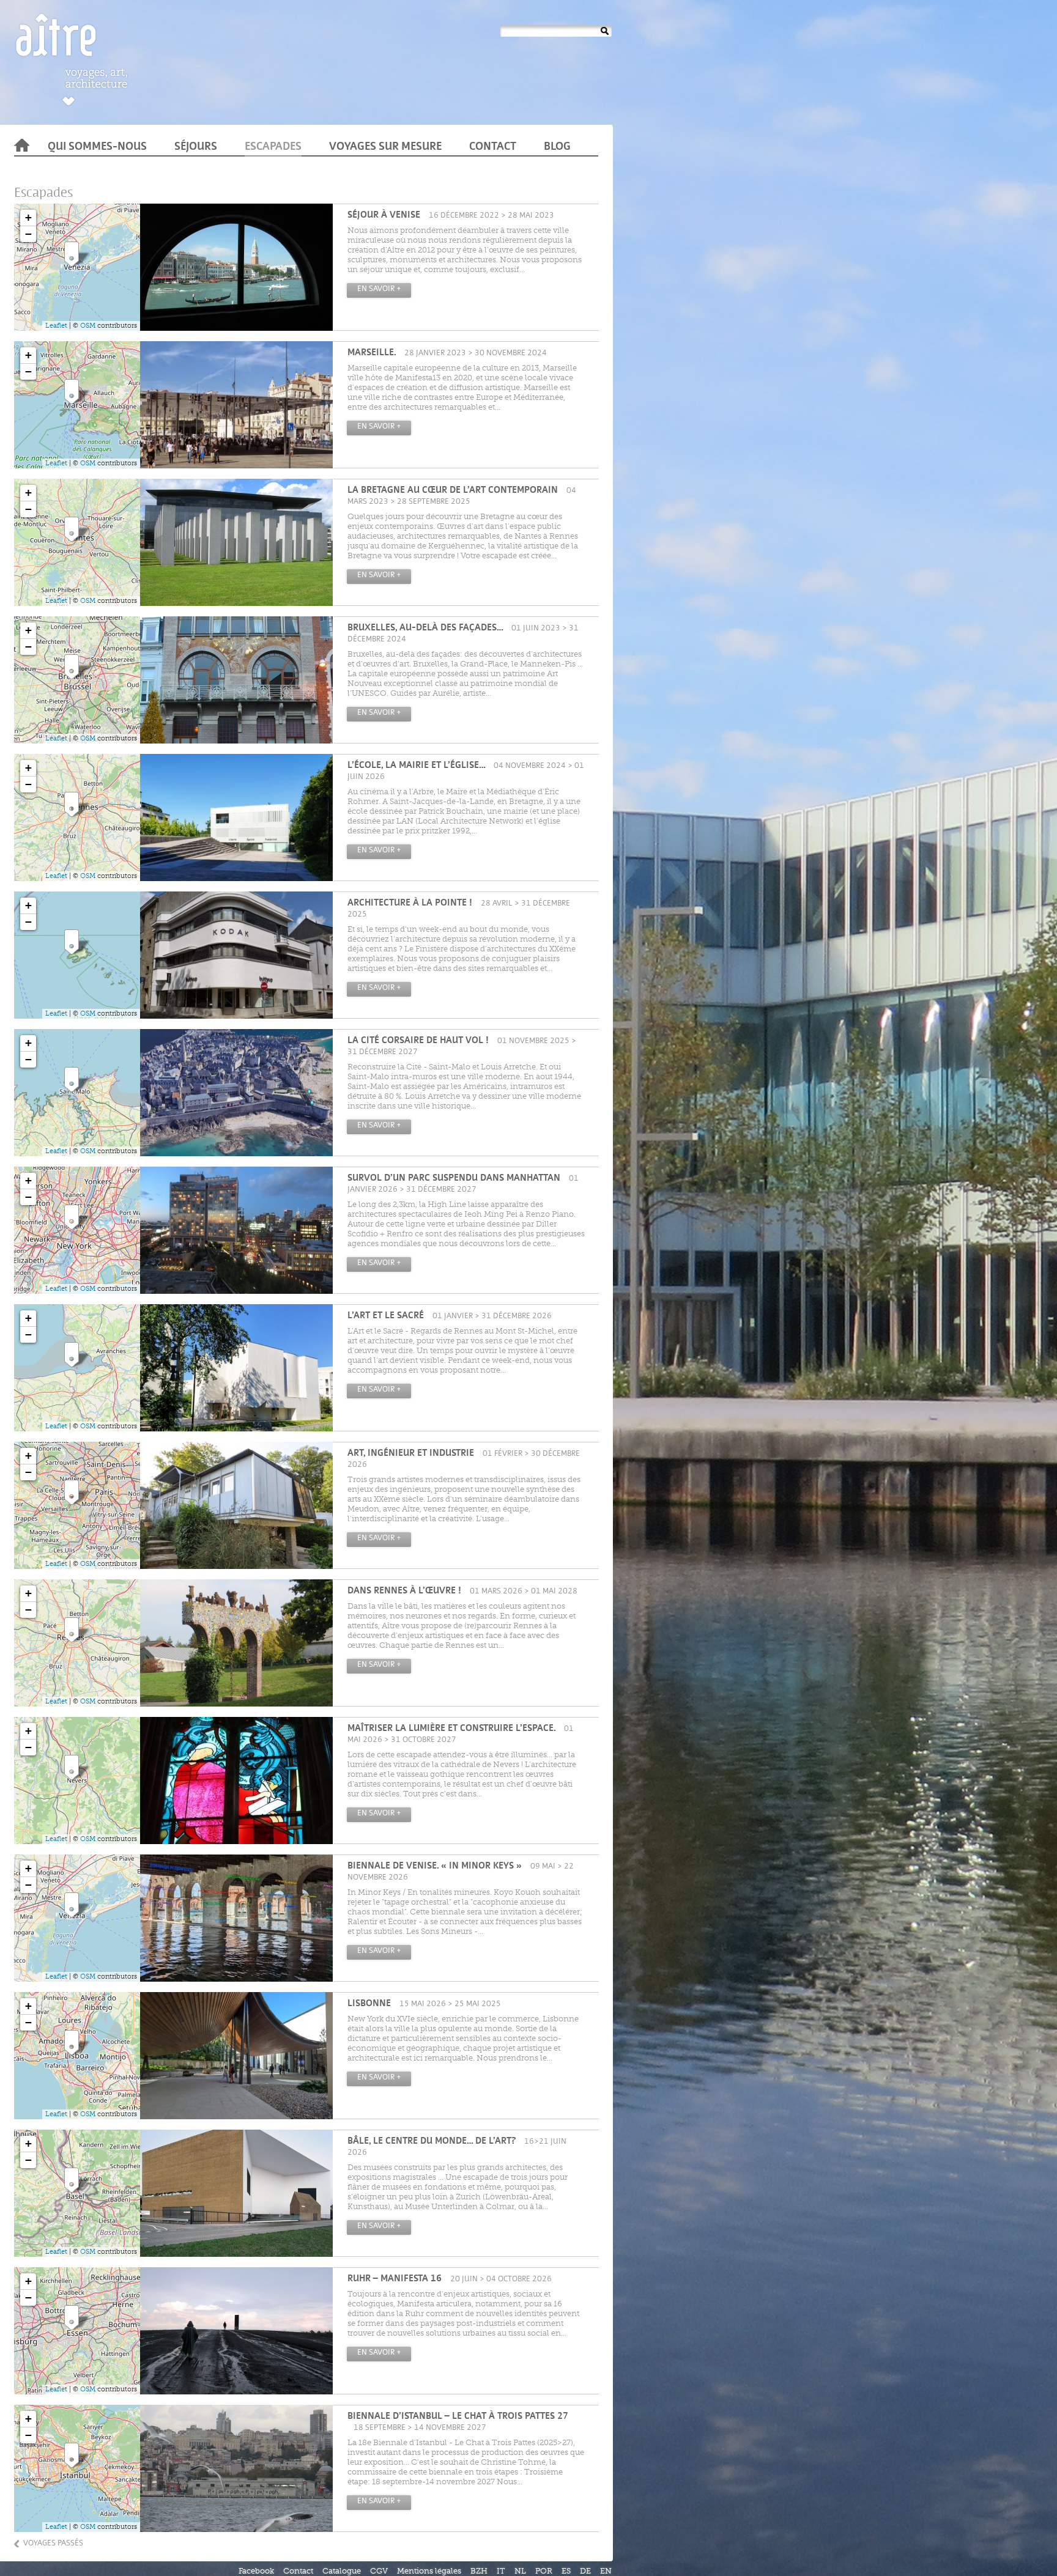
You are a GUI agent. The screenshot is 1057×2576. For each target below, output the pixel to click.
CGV (379, 2571)
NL (520, 2571)
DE (585, 2571)
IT (501, 2571)
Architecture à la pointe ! (410, 903)
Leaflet (56, 326)
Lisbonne (369, 2004)
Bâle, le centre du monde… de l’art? (432, 2142)
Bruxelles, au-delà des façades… (425, 628)
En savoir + (379, 289)
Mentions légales (429, 2571)
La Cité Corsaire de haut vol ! (418, 1041)
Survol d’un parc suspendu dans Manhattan (454, 1179)
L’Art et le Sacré (386, 1316)
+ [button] (28, 217)
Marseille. (372, 353)
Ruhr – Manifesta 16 (395, 2279)
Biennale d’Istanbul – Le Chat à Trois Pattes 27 (458, 2417)
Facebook (256, 2571)
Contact (493, 147)
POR (544, 2571)
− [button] (28, 234)
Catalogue (342, 2571)
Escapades (273, 147)
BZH (479, 2571)
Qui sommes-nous (97, 147)
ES (566, 2571)
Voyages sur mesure (385, 147)
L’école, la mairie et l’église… (416, 766)
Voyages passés (53, 2543)
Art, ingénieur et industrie (411, 1454)
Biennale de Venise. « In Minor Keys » (435, 1866)
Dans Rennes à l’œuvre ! (404, 1591)
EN (606, 2571)
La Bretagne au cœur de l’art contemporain (453, 491)
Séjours (196, 147)
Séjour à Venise (384, 216)
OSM (88, 326)
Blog (557, 147)
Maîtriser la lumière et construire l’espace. (451, 1729)
